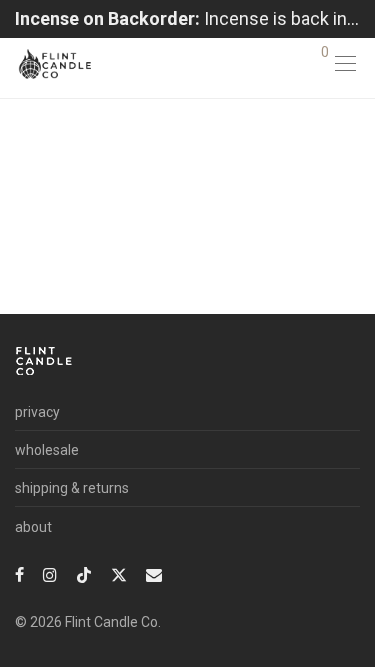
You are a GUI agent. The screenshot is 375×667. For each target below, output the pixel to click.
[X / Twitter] (119, 574)
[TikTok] (84, 574)
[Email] (154, 574)
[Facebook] (19, 574)
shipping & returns (72, 488)
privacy (37, 412)
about (33, 527)
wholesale (47, 450)
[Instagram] (50, 574)
